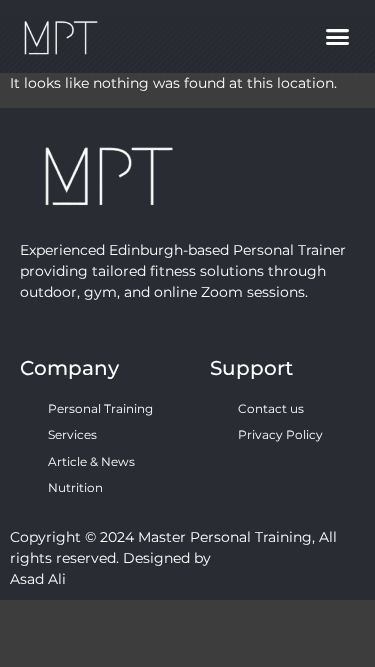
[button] (338, 37)
